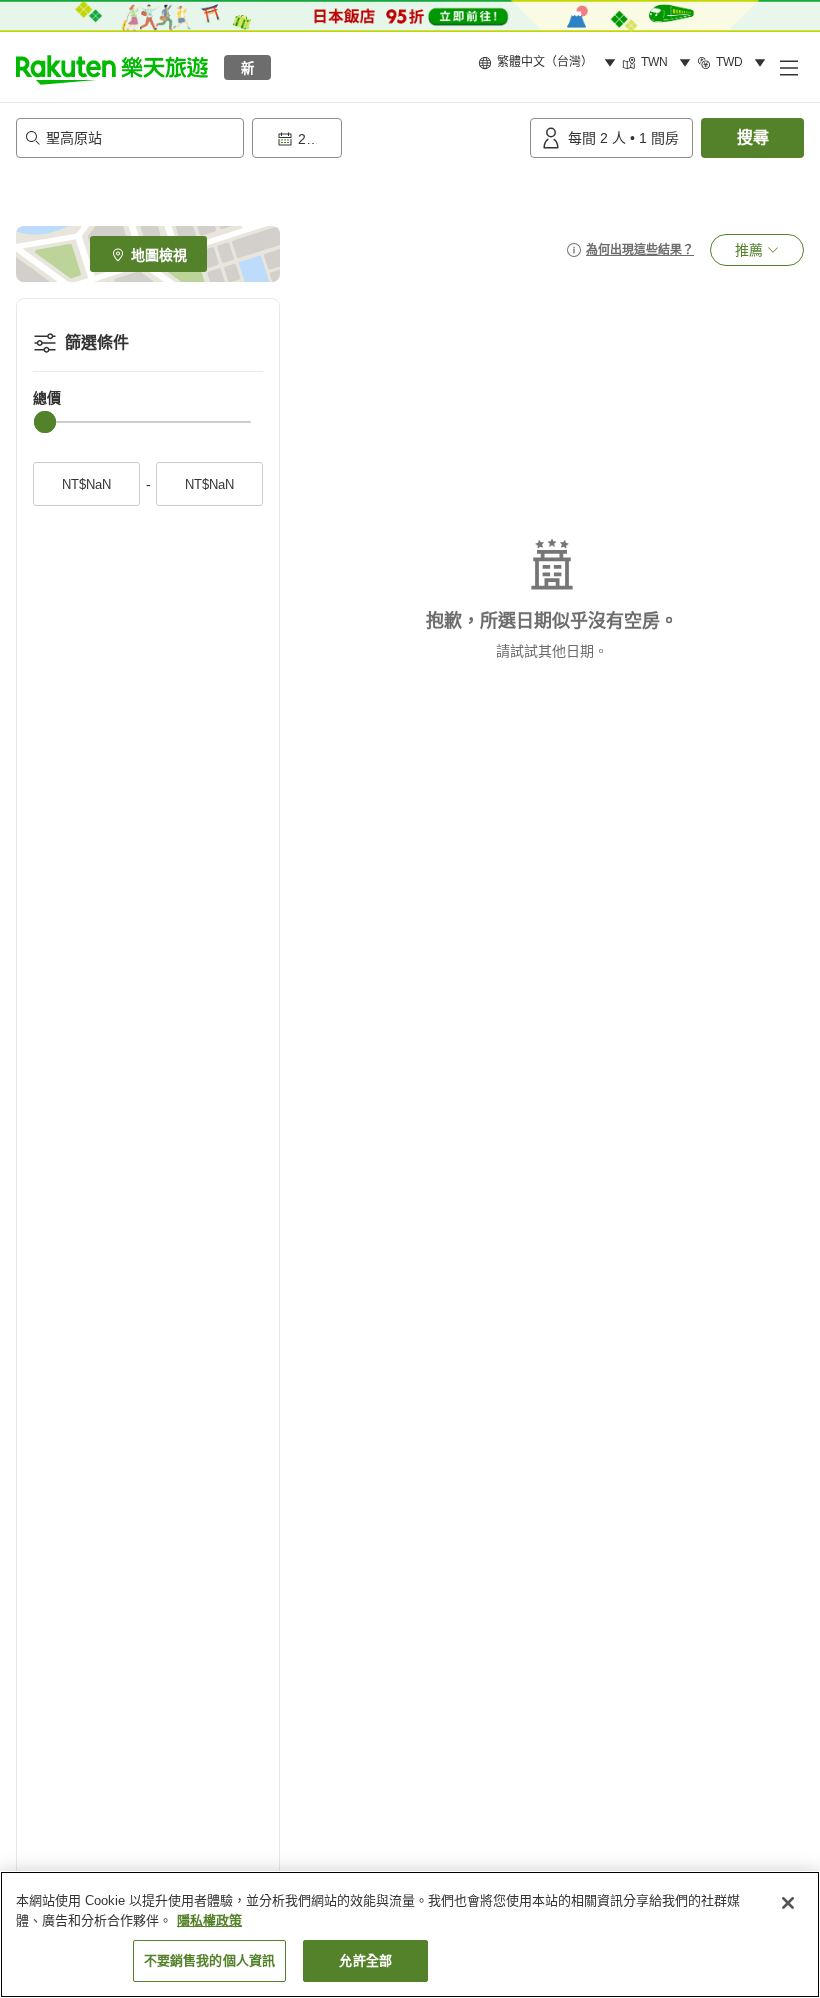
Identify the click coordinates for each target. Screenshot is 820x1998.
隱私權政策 (209, 1920)
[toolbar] (387, 138)
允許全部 (365, 1960)
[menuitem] (550, 63)
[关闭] (788, 1903)
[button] (112, 67)
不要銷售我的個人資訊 (209, 1960)
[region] (410, 1934)
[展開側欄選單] (788, 67)
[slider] (45, 422)
